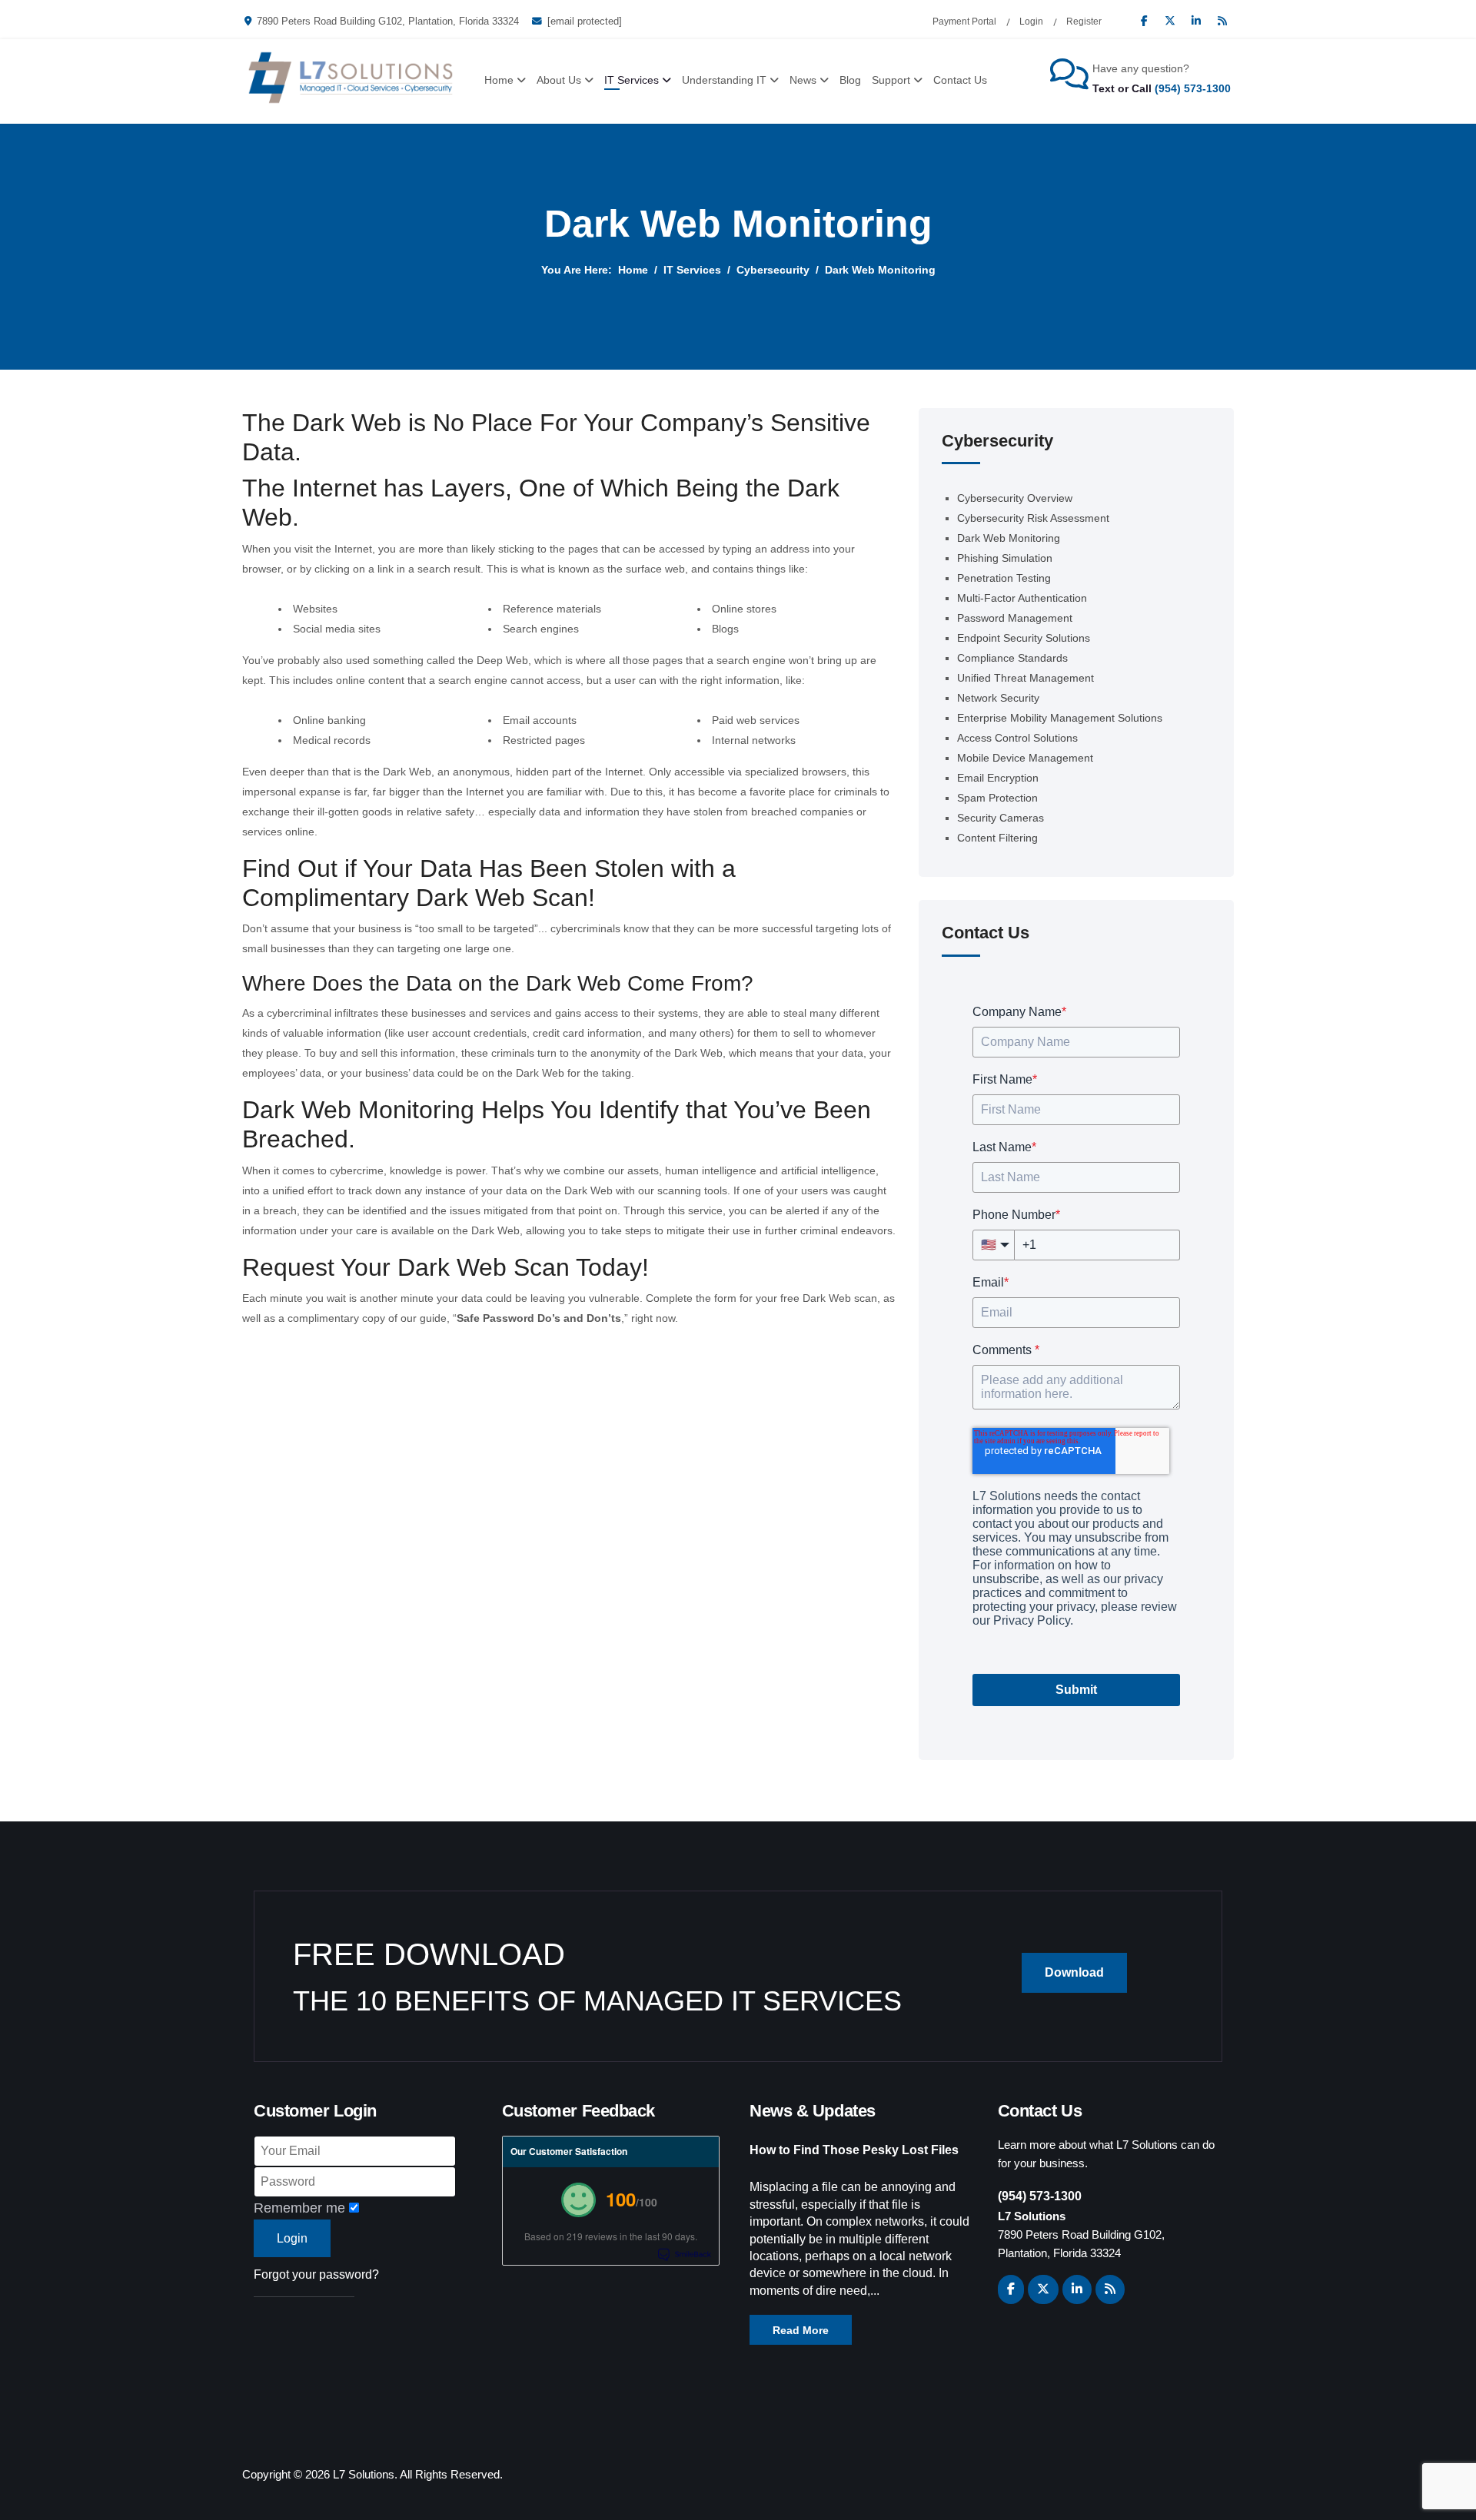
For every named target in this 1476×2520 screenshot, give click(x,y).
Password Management (1015, 618)
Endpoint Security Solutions (1024, 638)
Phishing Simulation (1005, 558)
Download (1074, 1972)
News (803, 80)
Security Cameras (1001, 818)
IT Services (632, 80)
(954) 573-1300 (1193, 88)
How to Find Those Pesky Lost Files (854, 2150)
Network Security (998, 698)
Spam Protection (997, 798)
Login (1031, 22)
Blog (850, 80)
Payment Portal (964, 22)
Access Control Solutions (1017, 738)
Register (1084, 22)
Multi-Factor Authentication (1022, 598)
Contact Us (960, 80)
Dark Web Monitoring (1009, 538)
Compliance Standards (1012, 658)
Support (891, 80)
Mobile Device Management (1025, 758)
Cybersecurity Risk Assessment (1033, 518)
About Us (559, 80)
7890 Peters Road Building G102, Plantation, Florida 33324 (388, 22)
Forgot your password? (316, 2274)
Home (499, 80)
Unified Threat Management (1026, 678)
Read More (801, 2330)
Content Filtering (997, 838)
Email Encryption (998, 778)
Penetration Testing (1004, 578)
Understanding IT (724, 80)
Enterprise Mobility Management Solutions (1060, 718)
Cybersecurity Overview (1015, 498)
